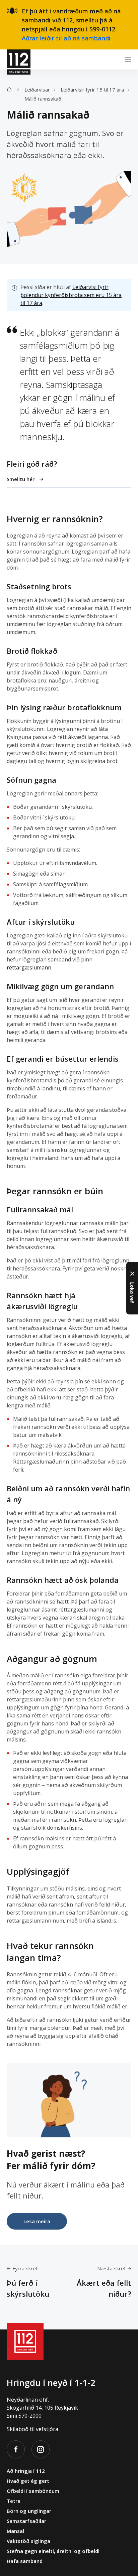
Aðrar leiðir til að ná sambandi (66, 38)
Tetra (14, 2501)
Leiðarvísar (37, 90)
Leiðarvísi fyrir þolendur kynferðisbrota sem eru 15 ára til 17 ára (71, 295)
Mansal (15, 2531)
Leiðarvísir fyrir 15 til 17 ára (92, 90)
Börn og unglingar (29, 2511)
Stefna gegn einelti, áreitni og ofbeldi (53, 2551)
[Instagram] (41, 2449)
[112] (19, 59)
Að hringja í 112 (26, 2471)
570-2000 (30, 2416)
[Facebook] (16, 2449)
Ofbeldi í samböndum (33, 2491)
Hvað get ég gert (28, 2481)
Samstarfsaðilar (26, 2521)
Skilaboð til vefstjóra (32, 2429)
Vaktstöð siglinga (28, 2541)
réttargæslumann (29, 967)
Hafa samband (25, 2561)
